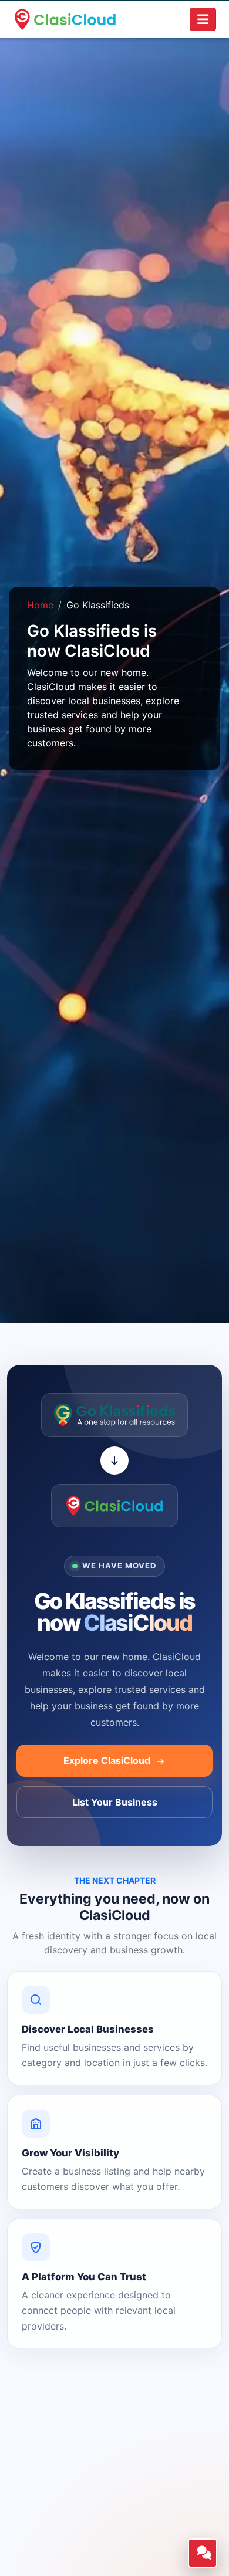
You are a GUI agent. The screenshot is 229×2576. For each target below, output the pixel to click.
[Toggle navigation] (203, 19)
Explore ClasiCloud (108, 1760)
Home (40, 605)
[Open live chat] (203, 2553)
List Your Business (115, 1802)
